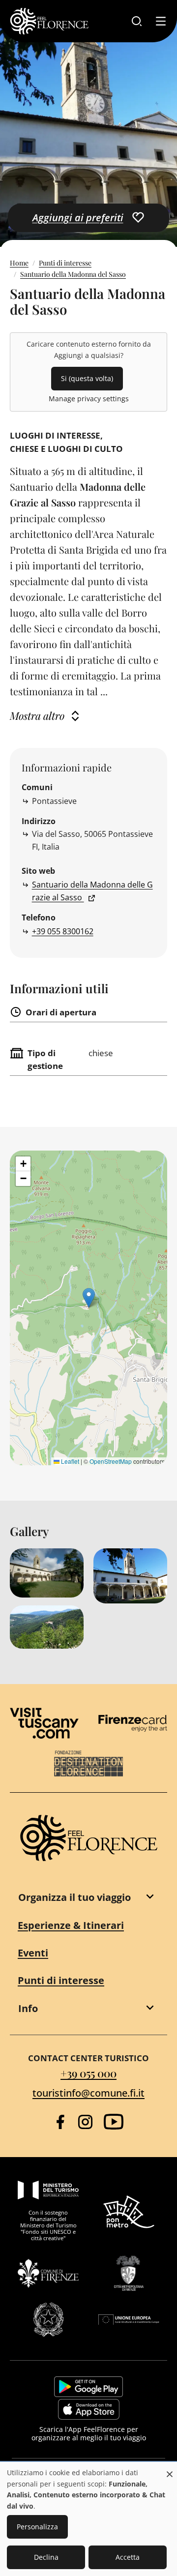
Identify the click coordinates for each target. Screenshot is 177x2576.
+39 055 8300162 (63, 931)
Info (28, 2008)
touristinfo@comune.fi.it (88, 2093)
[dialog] (88, 2519)
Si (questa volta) (87, 378)
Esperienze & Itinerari (71, 1925)
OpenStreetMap (111, 1461)
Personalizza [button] (37, 2527)
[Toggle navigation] (161, 21)
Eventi (33, 1953)
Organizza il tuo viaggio (74, 1897)
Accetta (128, 2557)
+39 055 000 (88, 2073)
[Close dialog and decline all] (170, 2469)
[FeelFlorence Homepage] (49, 21)
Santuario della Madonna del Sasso (73, 274)
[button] (89, 1298)
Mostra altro (37, 715)
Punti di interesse (65, 263)
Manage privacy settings (89, 399)
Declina (46, 2557)
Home (19, 263)
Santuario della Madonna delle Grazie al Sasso (92, 891)
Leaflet (69, 1461)
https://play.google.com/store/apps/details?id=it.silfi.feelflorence (88, 2387)
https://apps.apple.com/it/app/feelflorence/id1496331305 (89, 2409)
